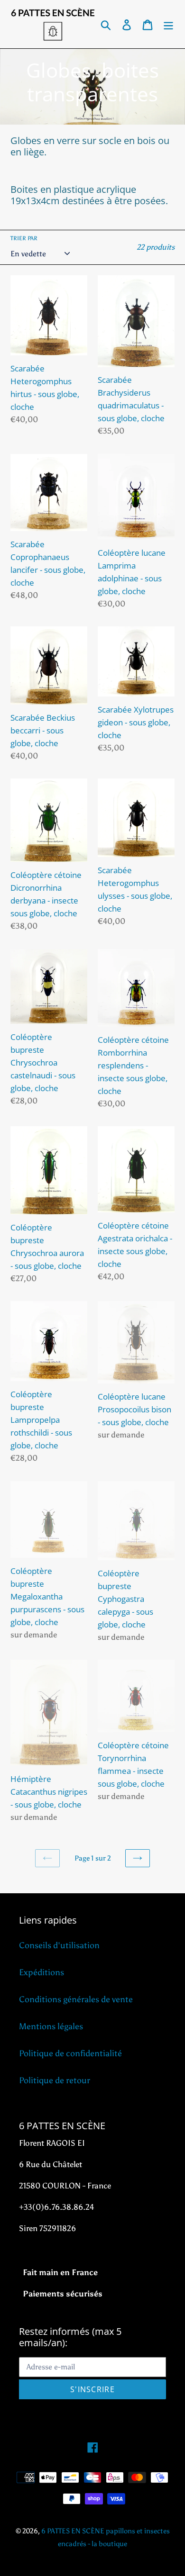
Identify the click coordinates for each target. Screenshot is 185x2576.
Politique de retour (55, 2080)
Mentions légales (51, 2026)
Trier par (24, 238)
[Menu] (168, 24)
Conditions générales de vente (76, 1999)
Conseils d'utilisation (59, 1945)
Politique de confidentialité (70, 2053)
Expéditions (42, 1972)
